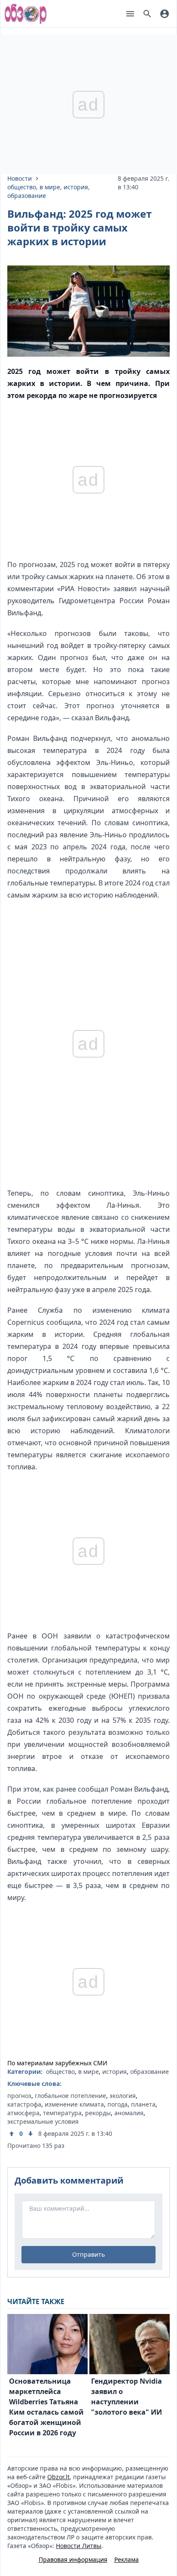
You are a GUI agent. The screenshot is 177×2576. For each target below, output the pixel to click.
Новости (20, 178)
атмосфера (23, 2113)
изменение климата (74, 2104)
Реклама (127, 2559)
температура (62, 2113)
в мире (50, 187)
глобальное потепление (70, 2096)
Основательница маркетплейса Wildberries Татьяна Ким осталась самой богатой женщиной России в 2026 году (46, 2407)
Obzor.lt (58, 2477)
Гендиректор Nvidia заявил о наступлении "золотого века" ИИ (127, 2397)
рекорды (98, 2113)
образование (27, 196)
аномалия (129, 2113)
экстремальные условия (43, 2121)
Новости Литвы (79, 2546)
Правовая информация (73, 2559)
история (76, 187)
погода (117, 2104)
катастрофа (24, 2104)
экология (123, 2096)
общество (22, 187)
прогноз (19, 2096)
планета (143, 2104)
